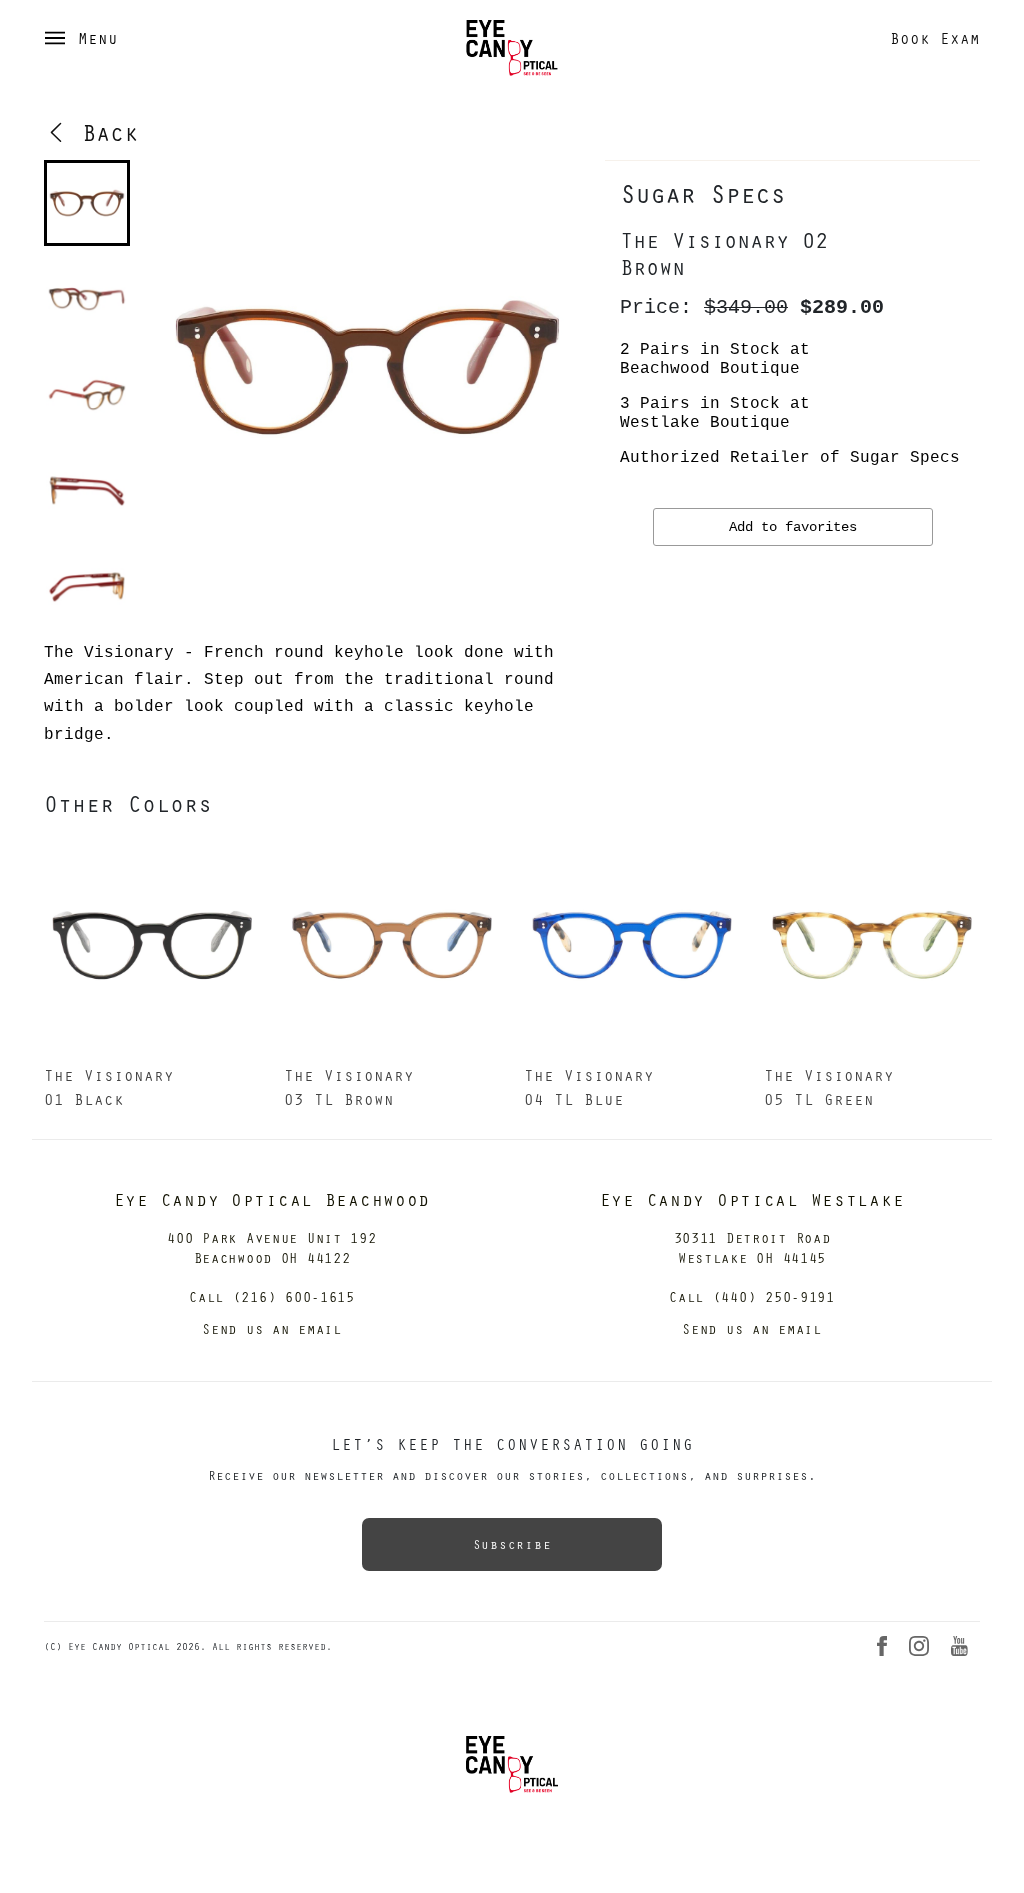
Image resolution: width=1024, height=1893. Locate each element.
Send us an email (272, 1328)
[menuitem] (87, 203)
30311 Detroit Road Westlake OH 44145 (752, 1247)
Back (103, 132)
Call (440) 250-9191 (752, 1296)
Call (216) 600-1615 (272, 1296)
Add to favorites (793, 527)
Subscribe (512, 1544)
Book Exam (935, 38)
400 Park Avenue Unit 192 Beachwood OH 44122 (271, 1247)
